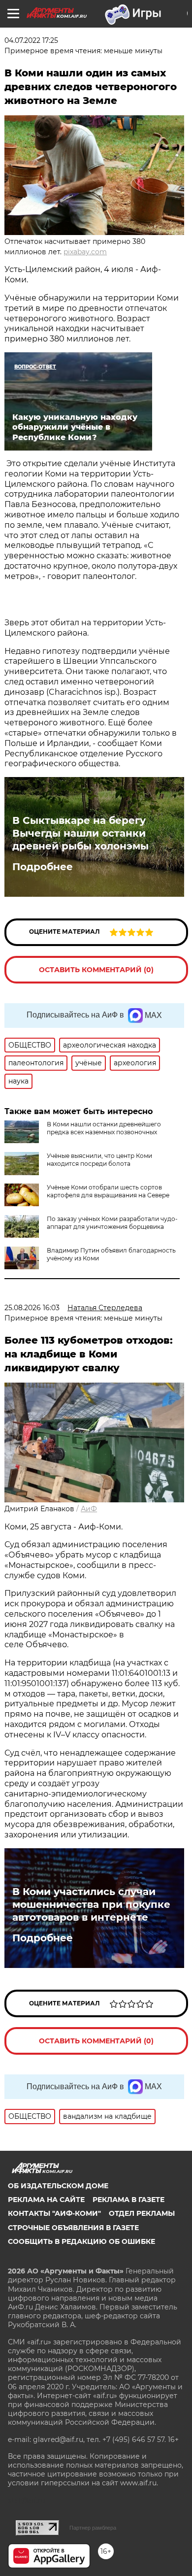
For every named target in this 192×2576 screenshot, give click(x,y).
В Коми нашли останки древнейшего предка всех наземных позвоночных (104, 1128)
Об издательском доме (58, 2186)
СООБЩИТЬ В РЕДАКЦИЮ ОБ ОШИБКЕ (81, 2241)
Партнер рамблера (93, 2528)
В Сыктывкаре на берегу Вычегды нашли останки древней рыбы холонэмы (80, 833)
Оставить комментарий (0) (96, 970)
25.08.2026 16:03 (32, 1308)
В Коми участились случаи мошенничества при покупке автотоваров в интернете (91, 1904)
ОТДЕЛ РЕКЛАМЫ (142, 2213)
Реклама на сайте (46, 2200)
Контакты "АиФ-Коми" (54, 2213)
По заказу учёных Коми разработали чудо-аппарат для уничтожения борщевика (112, 1223)
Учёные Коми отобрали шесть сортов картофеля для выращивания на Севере (108, 1191)
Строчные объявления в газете (73, 2228)
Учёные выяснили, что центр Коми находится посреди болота (99, 1160)
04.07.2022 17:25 (31, 40)
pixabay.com (85, 252)
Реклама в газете (128, 2200)
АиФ (89, 1509)
